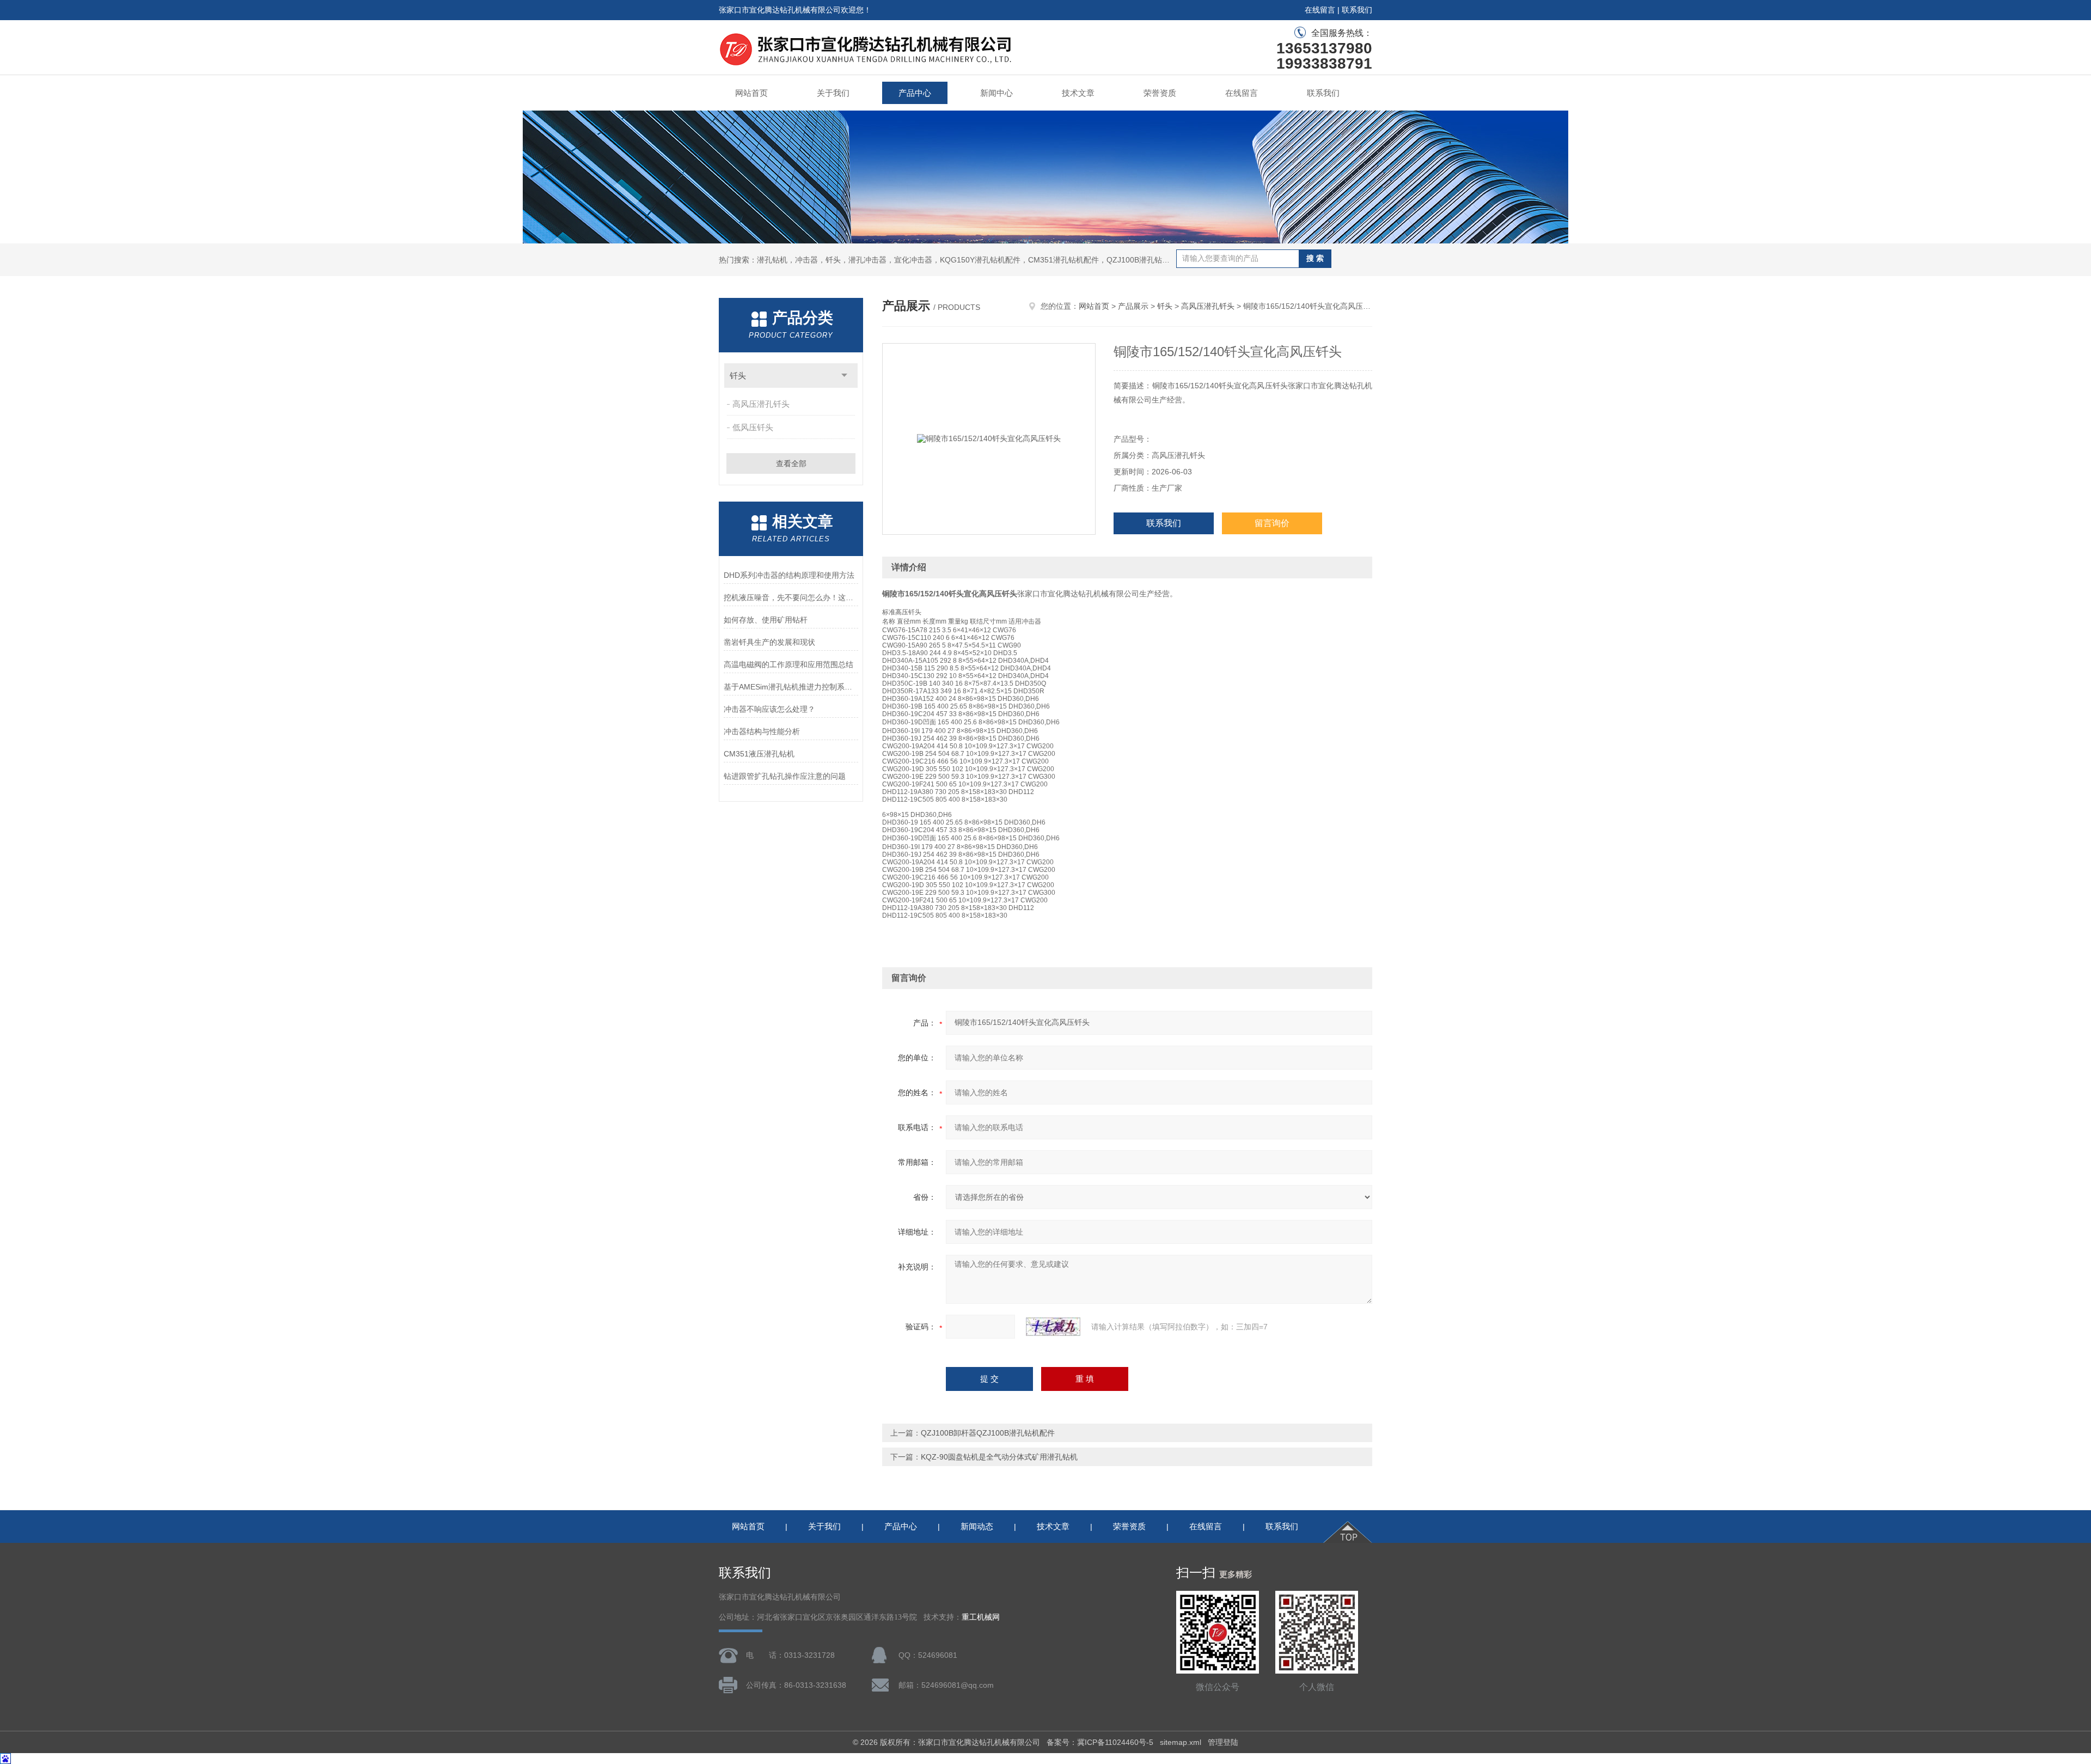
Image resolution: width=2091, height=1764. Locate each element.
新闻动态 (977, 1526)
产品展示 (1133, 306)
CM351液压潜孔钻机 (759, 754)
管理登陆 (1223, 1742)
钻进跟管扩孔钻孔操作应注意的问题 (785, 776)
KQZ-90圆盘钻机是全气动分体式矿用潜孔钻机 (999, 1457)
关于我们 (833, 93)
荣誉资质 (1160, 93)
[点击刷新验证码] (1053, 1327)
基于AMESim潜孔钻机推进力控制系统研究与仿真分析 (791, 687)
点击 (844, 376)
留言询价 (1272, 523)
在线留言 (1320, 10)
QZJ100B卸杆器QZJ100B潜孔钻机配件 (988, 1433)
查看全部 (791, 463)
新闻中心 (996, 93)
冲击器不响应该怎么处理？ (769, 709)
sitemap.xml (1181, 1742)
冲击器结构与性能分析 (762, 731)
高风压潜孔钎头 (761, 404)
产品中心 (915, 93)
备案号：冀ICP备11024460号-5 (1100, 1742)
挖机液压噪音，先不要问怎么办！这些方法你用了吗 (791, 597)
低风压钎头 (753, 427)
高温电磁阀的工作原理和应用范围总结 (788, 664)
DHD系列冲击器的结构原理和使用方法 (789, 575)
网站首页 (751, 93)
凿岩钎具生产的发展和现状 (769, 642)
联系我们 (1357, 10)
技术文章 (1078, 93)
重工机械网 (981, 1617)
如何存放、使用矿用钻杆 (766, 620)
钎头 (738, 376)
